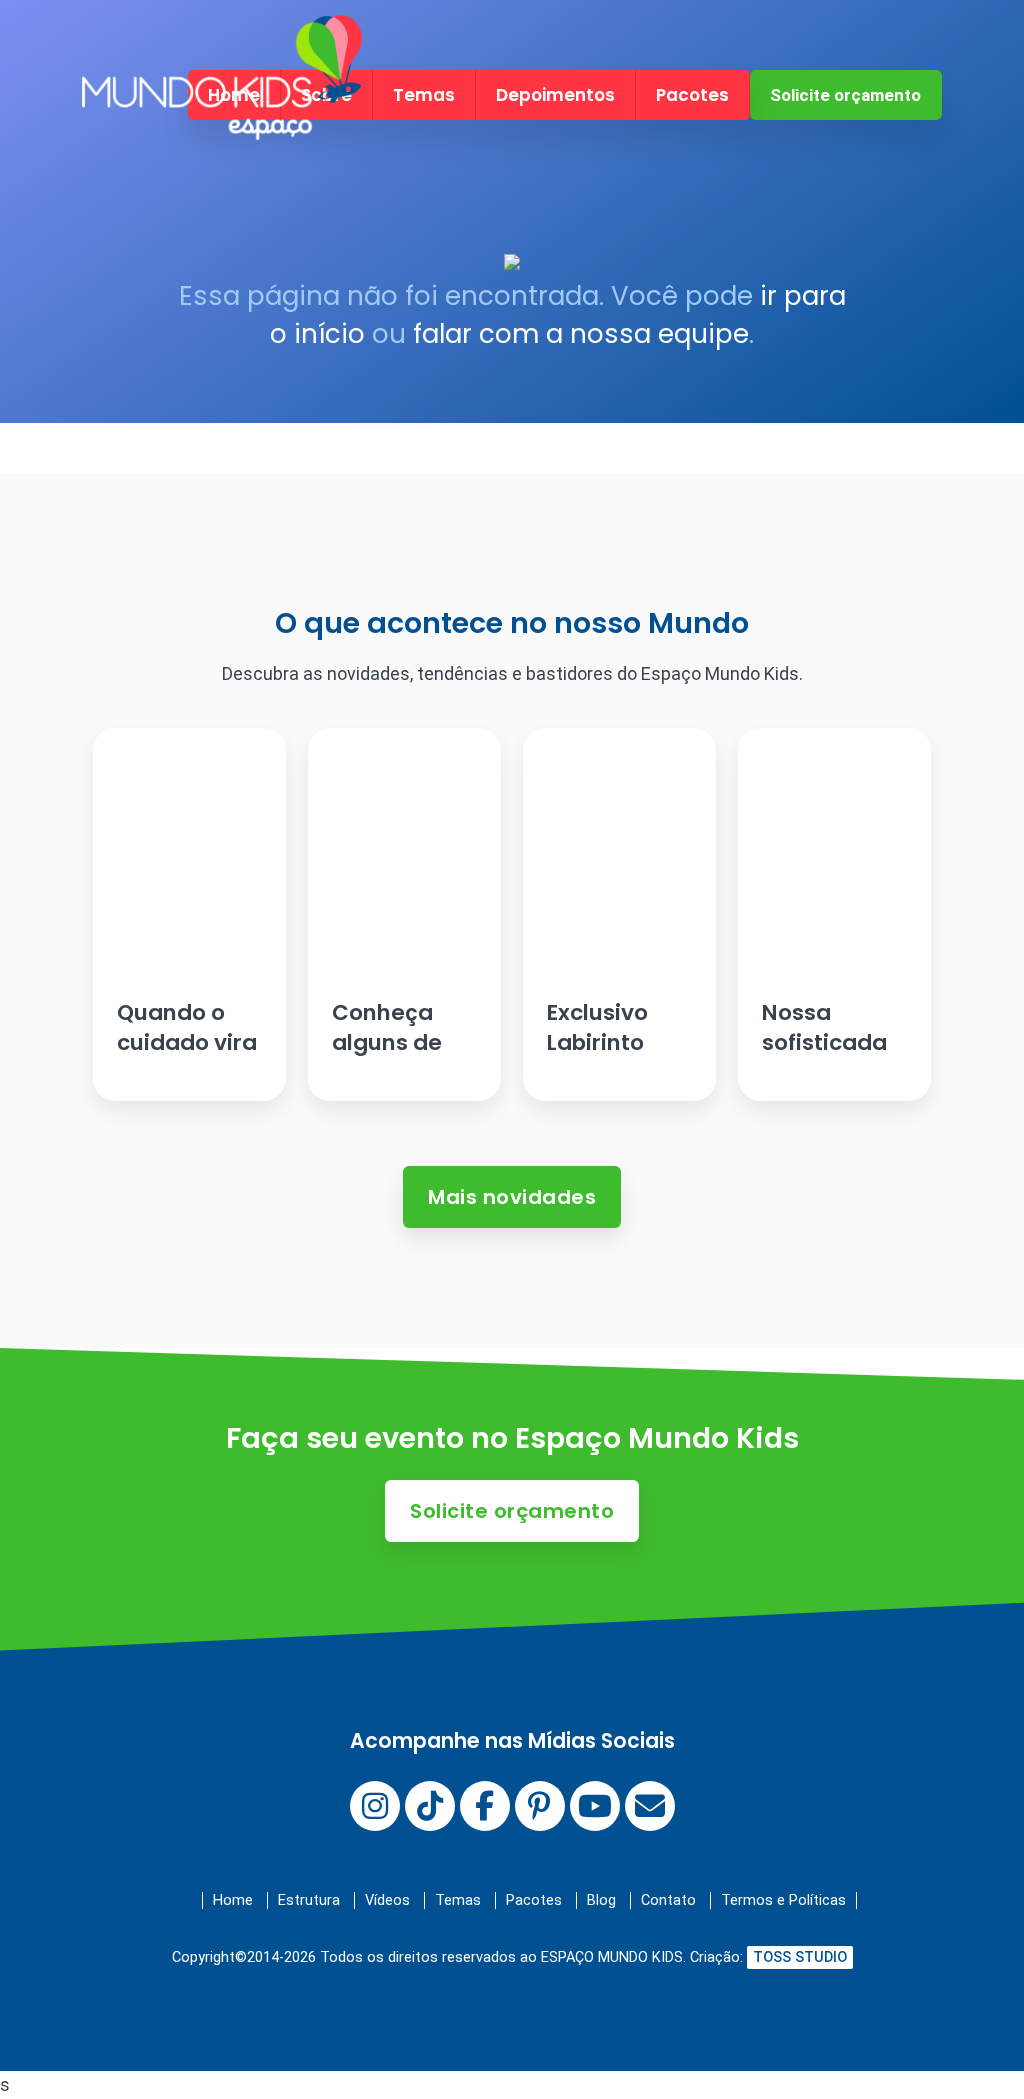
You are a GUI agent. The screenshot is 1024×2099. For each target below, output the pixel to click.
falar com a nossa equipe (581, 334)
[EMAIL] (650, 1806)
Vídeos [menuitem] (387, 1900)
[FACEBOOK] (485, 1806)
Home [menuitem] (233, 1900)
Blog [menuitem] (601, 1900)
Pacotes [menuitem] (692, 95)
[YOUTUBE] (595, 1806)
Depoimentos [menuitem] (555, 95)
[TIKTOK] (430, 1806)
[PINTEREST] (540, 1806)
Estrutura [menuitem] (309, 1900)
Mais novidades (512, 1197)
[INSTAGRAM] (375, 1806)
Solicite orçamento (845, 95)
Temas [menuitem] (424, 95)
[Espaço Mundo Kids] (222, 122)
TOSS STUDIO (800, 1957)
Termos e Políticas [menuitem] (783, 1900)
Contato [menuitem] (668, 1900)
